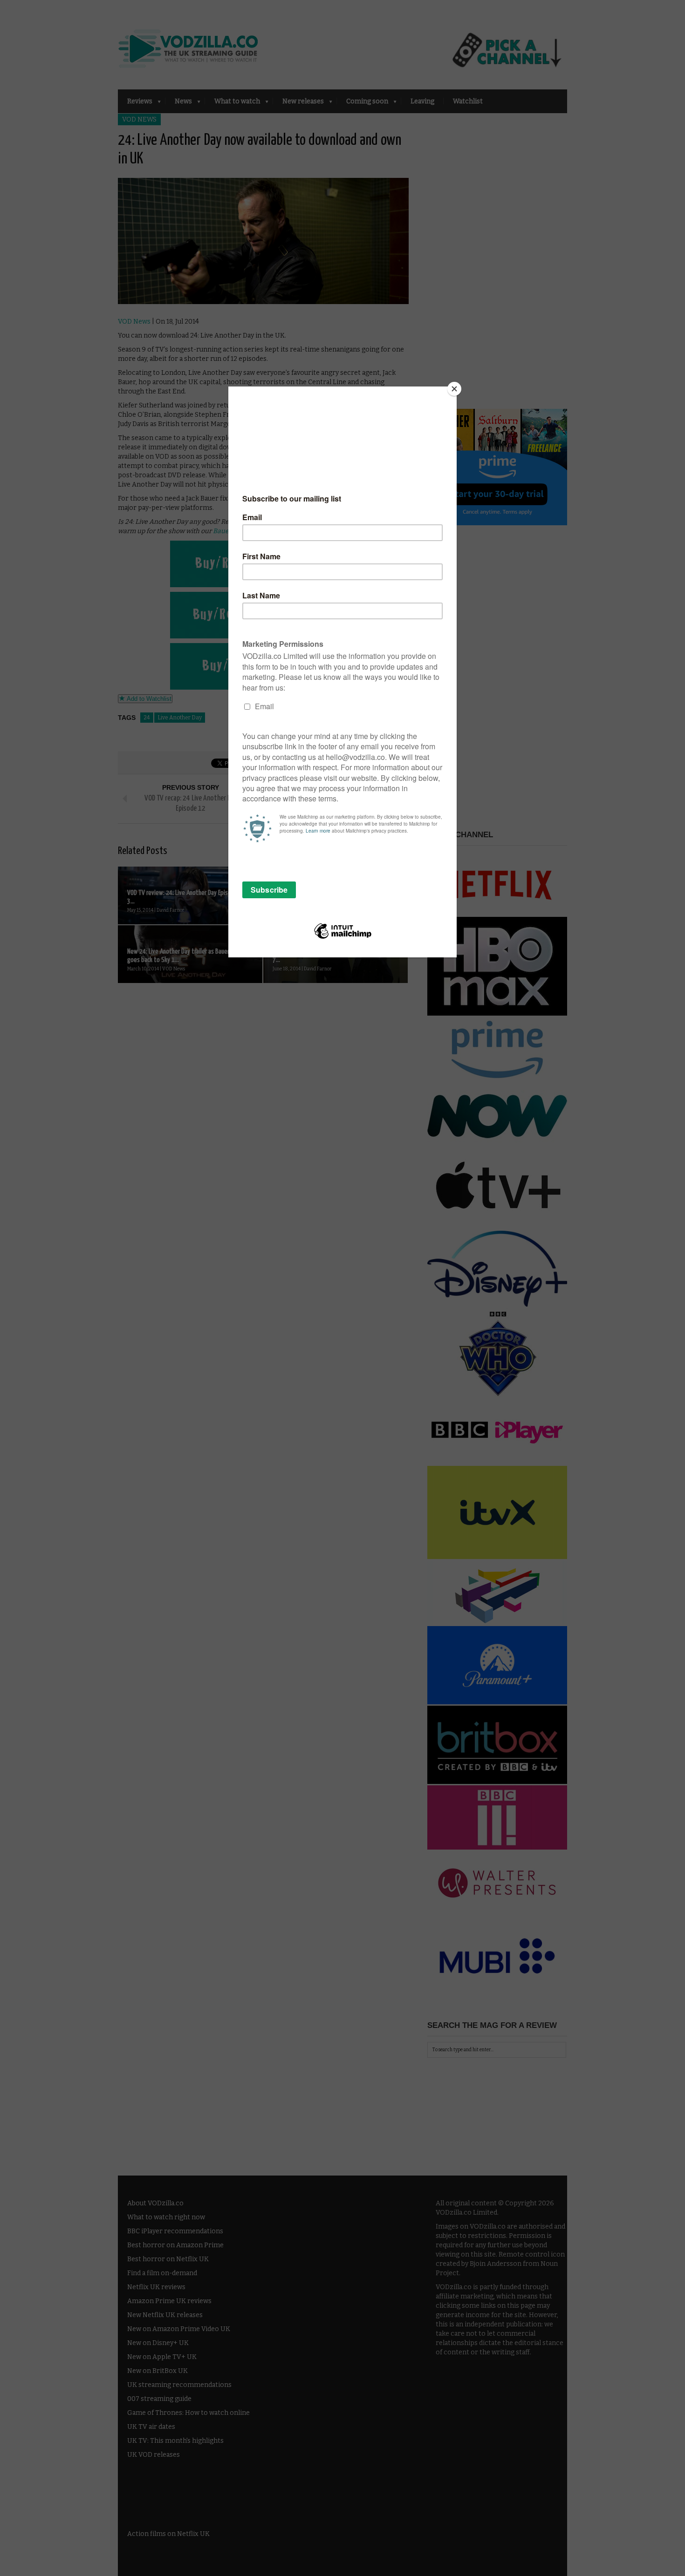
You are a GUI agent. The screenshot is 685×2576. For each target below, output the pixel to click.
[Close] (454, 389)
